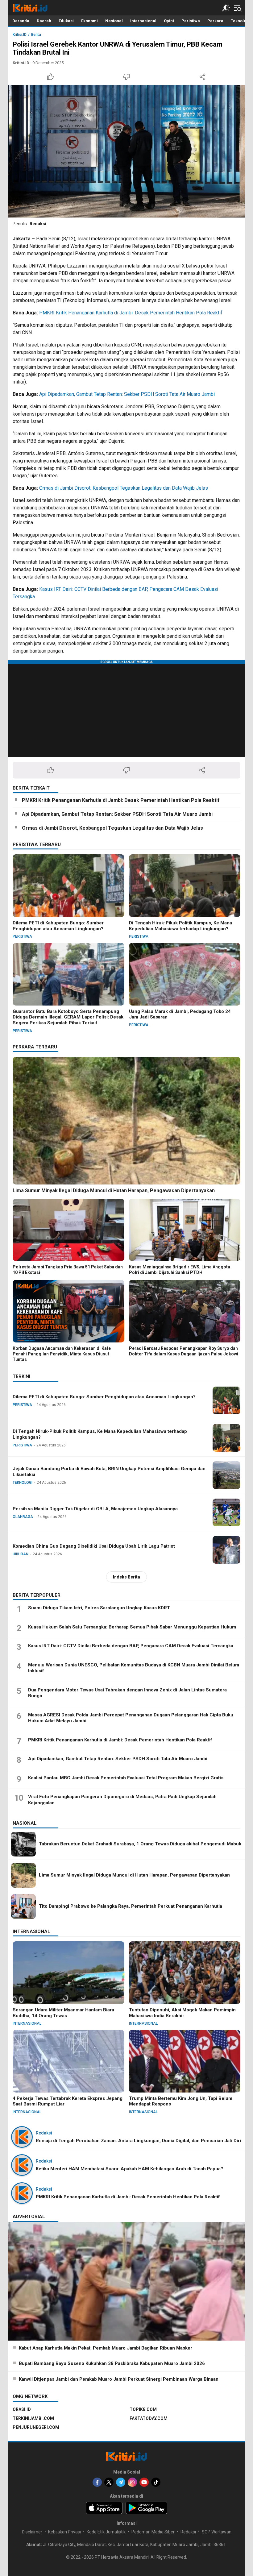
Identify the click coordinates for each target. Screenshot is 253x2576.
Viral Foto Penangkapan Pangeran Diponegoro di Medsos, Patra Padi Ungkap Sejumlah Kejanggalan (122, 1800)
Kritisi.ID (20, 35)
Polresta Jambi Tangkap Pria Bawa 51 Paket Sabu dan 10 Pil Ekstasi (68, 1270)
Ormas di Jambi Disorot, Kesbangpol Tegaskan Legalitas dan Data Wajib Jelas (124, 488)
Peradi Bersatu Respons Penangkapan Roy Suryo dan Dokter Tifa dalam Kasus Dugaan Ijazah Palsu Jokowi (184, 1351)
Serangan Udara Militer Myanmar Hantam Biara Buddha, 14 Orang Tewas (63, 2013)
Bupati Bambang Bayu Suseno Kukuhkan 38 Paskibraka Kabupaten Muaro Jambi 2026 (112, 2363)
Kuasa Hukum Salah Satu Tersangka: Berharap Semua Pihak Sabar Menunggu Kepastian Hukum (132, 1627)
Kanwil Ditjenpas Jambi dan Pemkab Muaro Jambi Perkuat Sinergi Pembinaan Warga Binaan (119, 2379)
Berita (36, 35)
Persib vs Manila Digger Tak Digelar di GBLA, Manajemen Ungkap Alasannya (95, 1509)
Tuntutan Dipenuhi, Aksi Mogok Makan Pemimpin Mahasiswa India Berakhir (182, 2013)
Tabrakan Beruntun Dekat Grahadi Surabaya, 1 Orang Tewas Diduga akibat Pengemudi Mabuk (140, 1844)
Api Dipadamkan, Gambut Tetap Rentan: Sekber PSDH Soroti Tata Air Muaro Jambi (127, 394)
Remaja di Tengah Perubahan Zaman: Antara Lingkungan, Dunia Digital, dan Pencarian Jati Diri (138, 2141)
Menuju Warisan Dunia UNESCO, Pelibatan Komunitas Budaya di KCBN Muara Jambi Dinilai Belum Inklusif (134, 1668)
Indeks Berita (126, 1577)
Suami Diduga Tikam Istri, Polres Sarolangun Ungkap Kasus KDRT (99, 1608)
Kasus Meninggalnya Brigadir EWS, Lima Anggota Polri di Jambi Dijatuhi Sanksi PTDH (180, 1270)
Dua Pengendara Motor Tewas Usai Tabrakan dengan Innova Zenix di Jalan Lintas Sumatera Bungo (127, 1693)
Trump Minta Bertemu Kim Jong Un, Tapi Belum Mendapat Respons (181, 2101)
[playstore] (146, 2508)
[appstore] (104, 2508)
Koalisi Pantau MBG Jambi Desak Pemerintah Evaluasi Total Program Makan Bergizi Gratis (126, 1778)
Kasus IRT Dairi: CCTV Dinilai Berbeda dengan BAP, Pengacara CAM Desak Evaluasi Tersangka (131, 1646)
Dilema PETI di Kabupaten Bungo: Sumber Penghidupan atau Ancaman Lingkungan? (58, 926)
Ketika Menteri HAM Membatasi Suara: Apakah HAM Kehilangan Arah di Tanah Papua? (129, 2169)
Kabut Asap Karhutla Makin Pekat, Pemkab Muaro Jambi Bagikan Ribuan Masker (106, 2348)
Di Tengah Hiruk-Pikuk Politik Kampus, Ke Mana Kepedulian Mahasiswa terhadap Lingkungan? (180, 926)
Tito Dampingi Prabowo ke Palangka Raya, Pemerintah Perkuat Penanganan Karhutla (131, 1906)
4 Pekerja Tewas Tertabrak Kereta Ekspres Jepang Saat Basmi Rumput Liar (68, 2101)
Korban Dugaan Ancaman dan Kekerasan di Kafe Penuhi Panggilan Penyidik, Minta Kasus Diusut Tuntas (62, 1354)
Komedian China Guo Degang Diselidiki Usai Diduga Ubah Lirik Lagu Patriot (94, 1546)
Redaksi (38, 224)
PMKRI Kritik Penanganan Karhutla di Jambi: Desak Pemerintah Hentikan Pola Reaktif (131, 313)
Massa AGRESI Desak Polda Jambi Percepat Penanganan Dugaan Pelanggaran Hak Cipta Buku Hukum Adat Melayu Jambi (131, 1718)
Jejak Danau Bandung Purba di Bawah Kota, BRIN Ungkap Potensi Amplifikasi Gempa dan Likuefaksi (109, 1472)
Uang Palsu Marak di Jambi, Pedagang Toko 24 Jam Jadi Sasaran (180, 1014)
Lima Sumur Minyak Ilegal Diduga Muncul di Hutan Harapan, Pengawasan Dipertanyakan (114, 1191)
